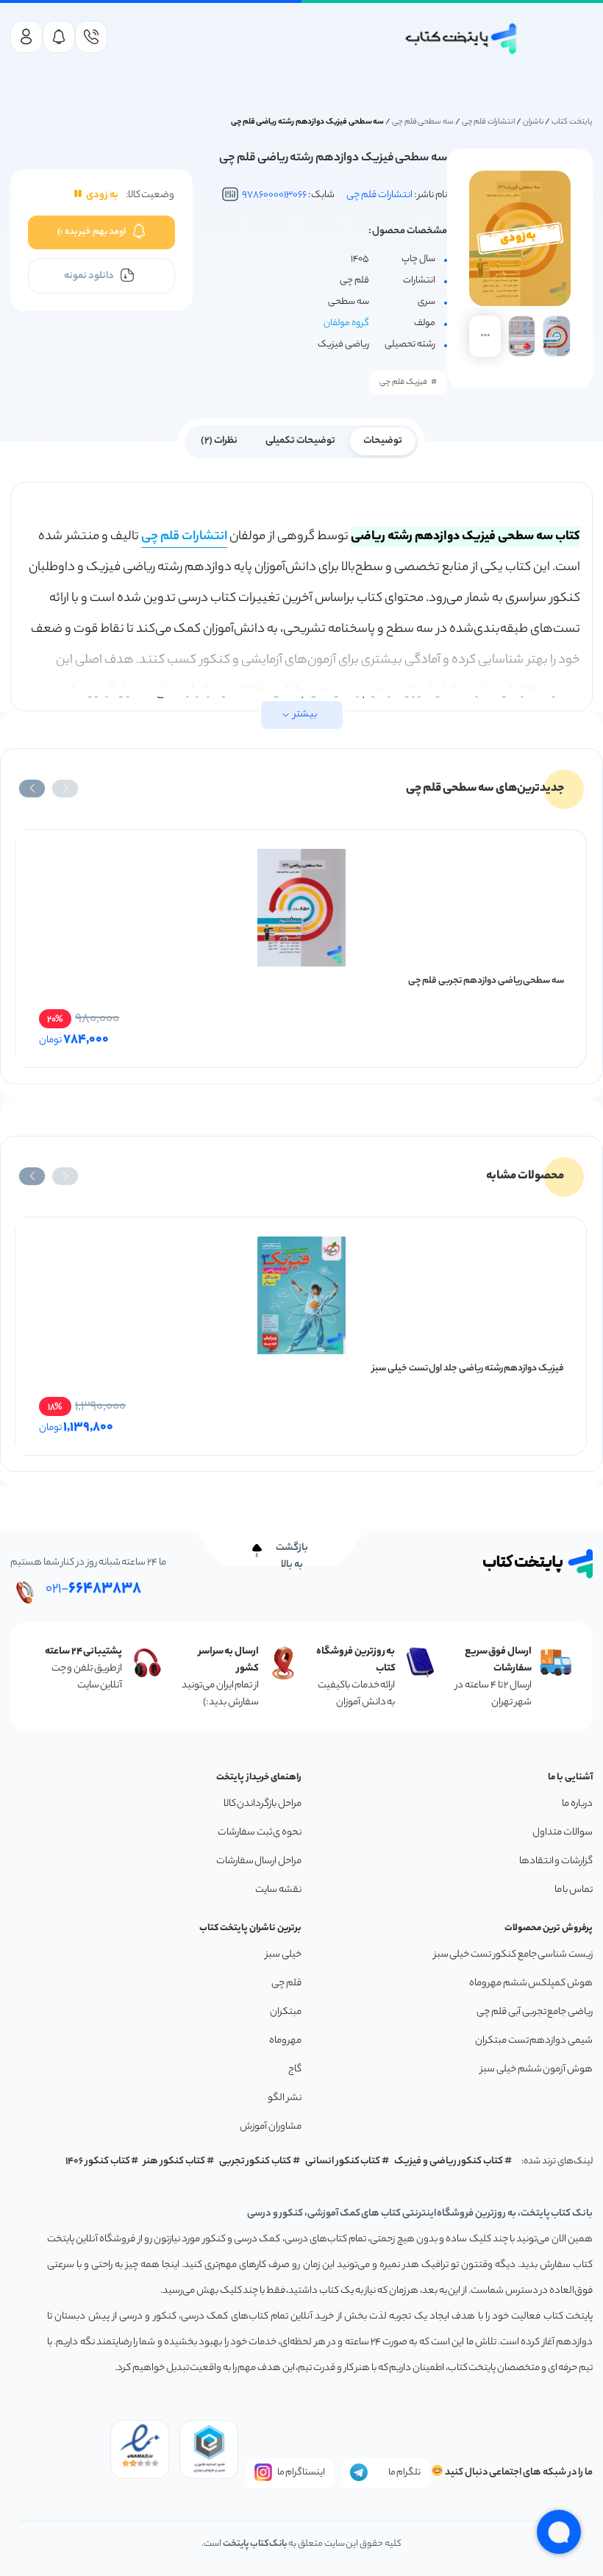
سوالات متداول (563, 1833)
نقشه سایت (278, 1890)
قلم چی (286, 1983)
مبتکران (286, 2012)
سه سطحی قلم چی (423, 122)
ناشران (534, 122)
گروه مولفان (346, 323)
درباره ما (577, 1804)
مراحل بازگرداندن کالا (263, 1804)
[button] (65, 789)
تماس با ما (574, 1890)
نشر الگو (285, 2098)
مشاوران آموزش (271, 2127)
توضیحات (383, 441)
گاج (295, 2070)
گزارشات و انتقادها (556, 1861)
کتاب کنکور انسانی (343, 2162)
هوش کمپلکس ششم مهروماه (531, 1983)
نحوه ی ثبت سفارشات (260, 1833)
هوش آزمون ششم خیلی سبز (536, 2070)
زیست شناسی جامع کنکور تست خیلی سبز (513, 1955)
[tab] (383, 440)
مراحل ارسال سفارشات (259, 1861)
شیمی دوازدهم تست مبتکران (534, 2041)
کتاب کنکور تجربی (256, 2162)
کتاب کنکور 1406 (98, 2162)
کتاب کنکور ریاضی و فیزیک (449, 2162)
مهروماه (285, 2041)
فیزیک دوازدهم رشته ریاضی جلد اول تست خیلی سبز (468, 1369)
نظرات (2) (219, 441)
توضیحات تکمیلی (300, 441)
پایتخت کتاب (572, 122)
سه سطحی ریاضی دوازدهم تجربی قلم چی (486, 981)
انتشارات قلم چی (489, 122)
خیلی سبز (283, 1955)
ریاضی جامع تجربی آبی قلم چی (535, 2012)
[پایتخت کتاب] (462, 39)
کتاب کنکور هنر (174, 2162)
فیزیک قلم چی (403, 383)
